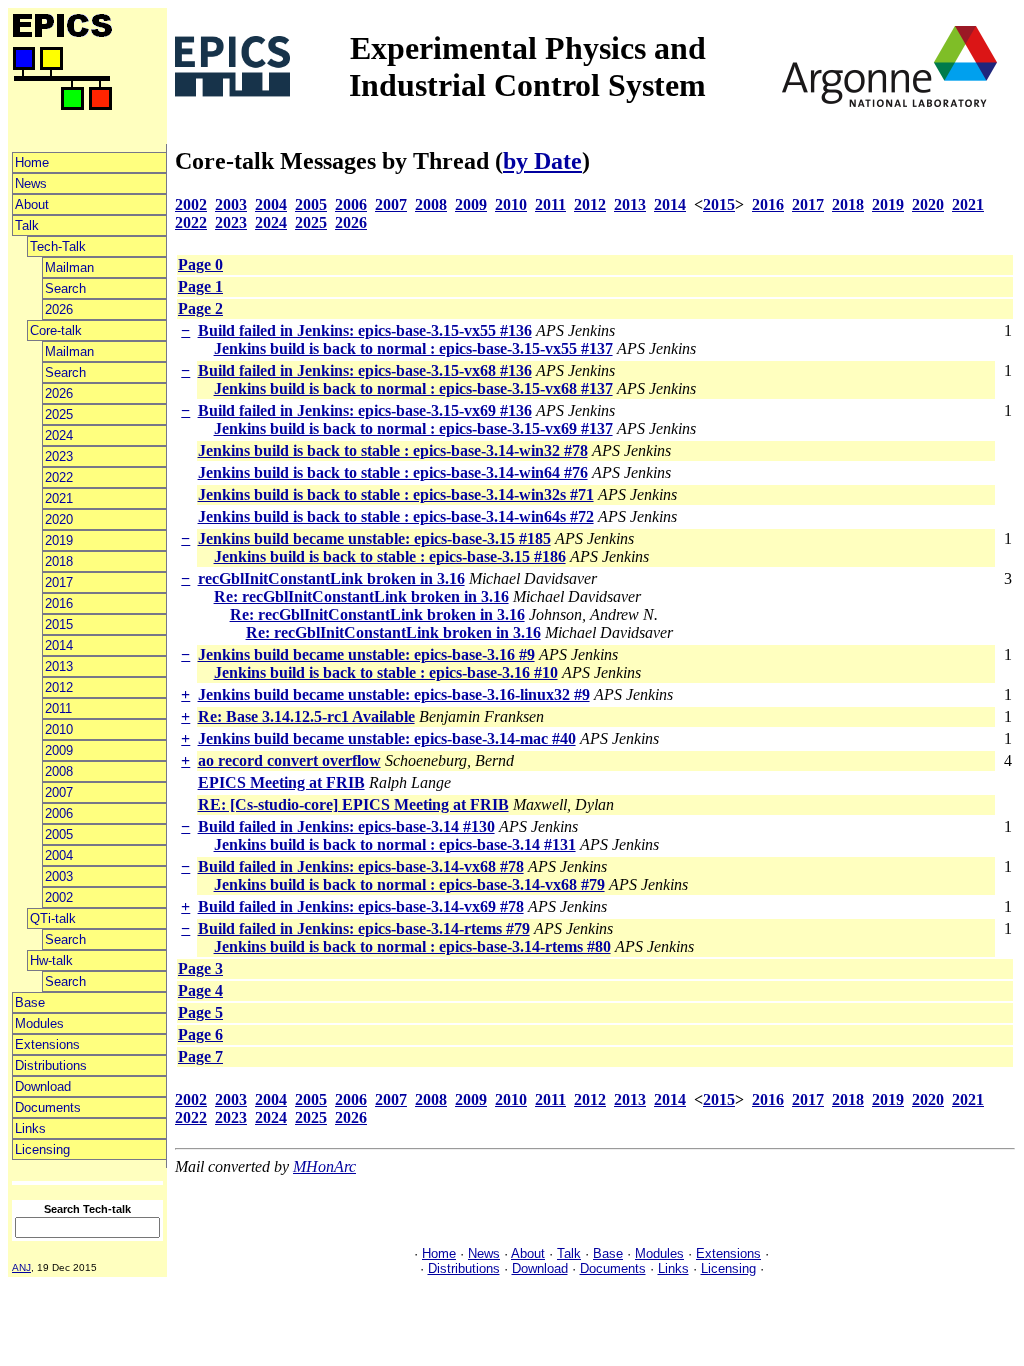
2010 (59, 729)
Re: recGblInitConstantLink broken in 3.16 (361, 596)
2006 (59, 813)
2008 (59, 771)
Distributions (51, 1065)
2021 (59, 498)
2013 (59, 666)
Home (32, 162)
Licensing (42, 1149)
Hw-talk (51, 960)
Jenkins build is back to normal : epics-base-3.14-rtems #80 (412, 946)
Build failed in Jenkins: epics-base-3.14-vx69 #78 (361, 906)
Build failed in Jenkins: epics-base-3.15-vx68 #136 (365, 370)
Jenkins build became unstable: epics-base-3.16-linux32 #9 (394, 694)
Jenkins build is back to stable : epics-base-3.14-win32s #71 (396, 494)
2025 (59, 414)
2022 (59, 477)
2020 (59, 519)
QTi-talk (53, 918)
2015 (59, 624)
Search (65, 288)
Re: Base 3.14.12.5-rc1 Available (306, 716)
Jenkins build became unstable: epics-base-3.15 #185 (374, 538)
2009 (59, 750)
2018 (59, 561)
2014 (59, 645)
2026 (59, 309)
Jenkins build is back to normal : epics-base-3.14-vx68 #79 (409, 884)
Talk (27, 225)
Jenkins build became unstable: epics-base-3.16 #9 (366, 654)
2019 (59, 540)
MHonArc (324, 1166)
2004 (59, 855)
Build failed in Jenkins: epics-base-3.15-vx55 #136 (365, 330)
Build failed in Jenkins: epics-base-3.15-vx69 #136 (365, 410)
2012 (59, 687)
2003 (59, 876)
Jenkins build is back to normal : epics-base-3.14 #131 (395, 844)
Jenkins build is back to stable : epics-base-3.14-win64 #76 (393, 472)
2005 (59, 834)
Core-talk (56, 330)
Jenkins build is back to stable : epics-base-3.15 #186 (390, 556)
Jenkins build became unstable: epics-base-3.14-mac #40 (387, 738)
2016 (59, 603)
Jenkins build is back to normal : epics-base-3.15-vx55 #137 (413, 348)
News (31, 183)
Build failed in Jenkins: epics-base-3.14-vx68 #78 (361, 866)
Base (30, 1002)
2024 (59, 435)
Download (43, 1086)
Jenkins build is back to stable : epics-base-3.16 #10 (386, 672)
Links (30, 1128)
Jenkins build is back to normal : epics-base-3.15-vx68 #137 (413, 388)
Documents (48, 1107)
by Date (542, 161)
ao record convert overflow (289, 760)
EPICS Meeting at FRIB (281, 782)
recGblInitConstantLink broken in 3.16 (331, 578)
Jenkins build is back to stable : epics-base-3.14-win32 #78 (393, 450)
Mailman (69, 267)
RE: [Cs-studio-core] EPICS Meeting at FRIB (353, 804)
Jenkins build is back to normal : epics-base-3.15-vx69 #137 (413, 428)
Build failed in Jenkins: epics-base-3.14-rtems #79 (364, 928)
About (32, 204)
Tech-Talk (58, 246)
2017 (59, 582)
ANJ (21, 1267)
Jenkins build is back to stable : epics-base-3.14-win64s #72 (396, 516)
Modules (39, 1023)
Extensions (47, 1044)
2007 (59, 792)
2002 (59, 897)
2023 (59, 456)
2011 (58, 708)
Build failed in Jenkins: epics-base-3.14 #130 (346, 826)
